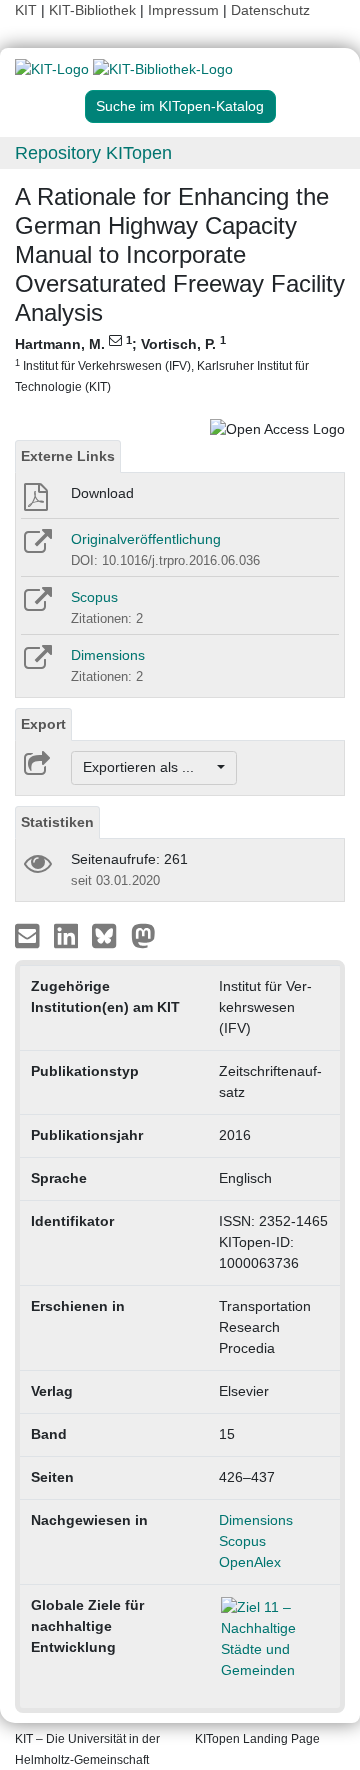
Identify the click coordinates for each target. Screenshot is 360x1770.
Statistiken (57, 822)
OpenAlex (250, 1562)
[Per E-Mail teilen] (29, 934)
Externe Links (68, 456)
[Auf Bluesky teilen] (109, 934)
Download (102, 493)
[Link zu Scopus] (36, 606)
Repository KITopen (93, 153)
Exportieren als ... (148, 767)
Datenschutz (270, 10)
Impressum (183, 10)
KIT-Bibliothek (94, 10)
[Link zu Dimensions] (36, 664)
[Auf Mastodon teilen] (143, 934)
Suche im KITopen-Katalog (180, 106)
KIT (26, 10)
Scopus (94, 597)
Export (43, 724)
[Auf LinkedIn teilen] (68, 934)
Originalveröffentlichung (146, 539)
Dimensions (108, 655)
